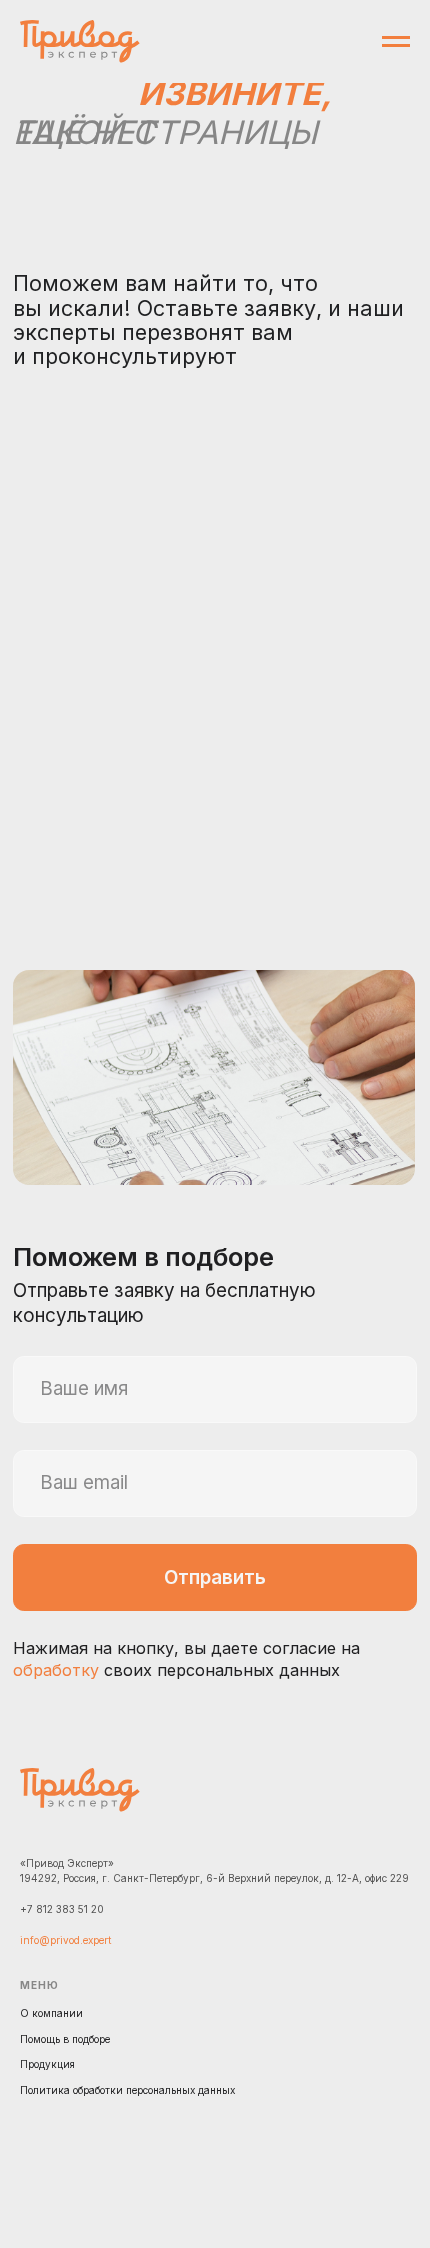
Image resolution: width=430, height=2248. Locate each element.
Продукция (47, 2064)
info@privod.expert (65, 1940)
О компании (51, 2013)
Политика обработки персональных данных (127, 2090)
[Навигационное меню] (396, 42)
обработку (56, 1670)
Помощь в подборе (65, 2039)
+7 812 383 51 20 (62, 1909)
